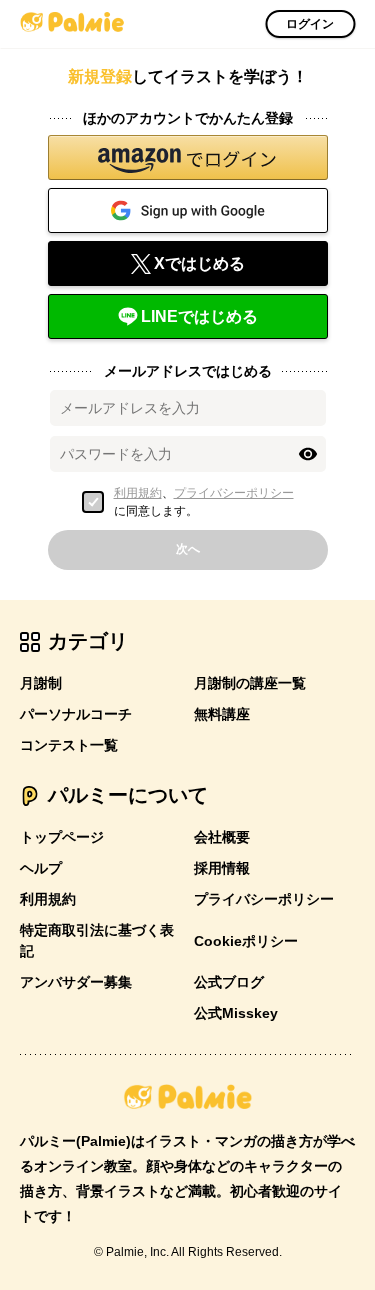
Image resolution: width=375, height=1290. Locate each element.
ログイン (310, 24)
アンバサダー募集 (76, 982)
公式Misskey (236, 1013)
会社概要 (222, 837)
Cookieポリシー (246, 941)
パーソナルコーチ (76, 714)
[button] (188, 157)
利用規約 (138, 493)
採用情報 (222, 868)
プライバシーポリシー (234, 493)
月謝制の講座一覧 (250, 683)
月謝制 (41, 683)
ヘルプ (41, 868)
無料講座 (222, 714)
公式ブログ (229, 982)
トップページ (62, 837)
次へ (188, 549)
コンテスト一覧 (69, 745)
